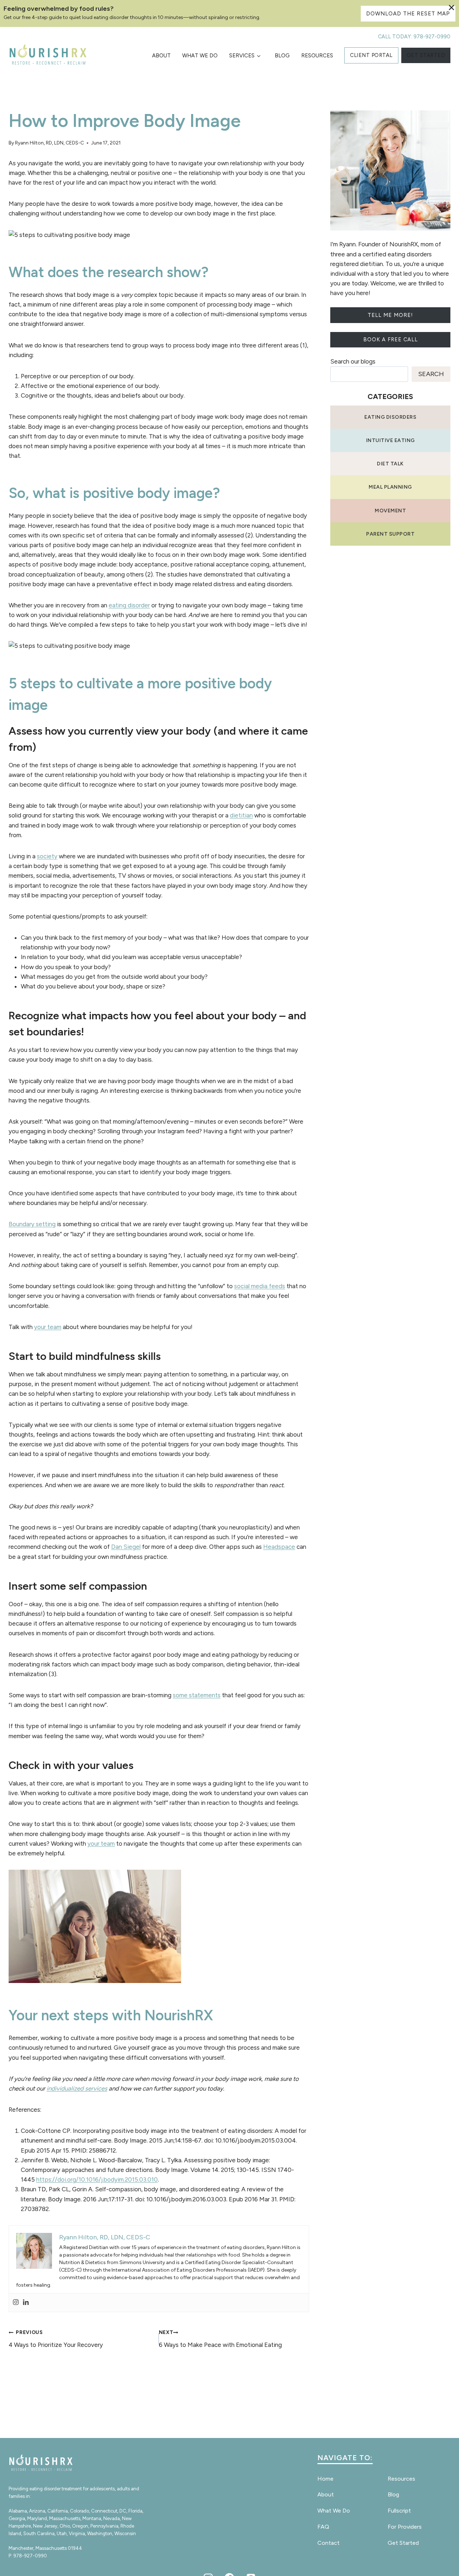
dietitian (241, 815)
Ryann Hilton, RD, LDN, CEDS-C (49, 143)
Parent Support (390, 534)
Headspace (279, 1547)
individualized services (77, 2088)
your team (48, 1327)
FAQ (323, 2527)
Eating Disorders (390, 417)
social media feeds (260, 1286)
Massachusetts (65, 2518)
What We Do (200, 56)
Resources (317, 56)
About (161, 56)
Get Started (403, 2543)
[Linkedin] (26, 2303)
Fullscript (399, 2511)
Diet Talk (390, 464)
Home (325, 2479)
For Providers (405, 2527)
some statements (197, 1695)
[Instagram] (16, 2303)
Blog (282, 56)
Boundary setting (32, 1224)
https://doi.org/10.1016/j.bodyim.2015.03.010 (97, 2179)
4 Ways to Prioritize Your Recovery (56, 2339)
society (47, 856)
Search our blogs (353, 361)
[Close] (451, 8)
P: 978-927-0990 (28, 2556)
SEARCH (431, 374)
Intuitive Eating (391, 440)
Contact (328, 2543)
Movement (390, 511)
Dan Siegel (126, 1547)
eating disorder (129, 605)
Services (242, 56)
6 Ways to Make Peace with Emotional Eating (220, 2339)
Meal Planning (390, 487)
